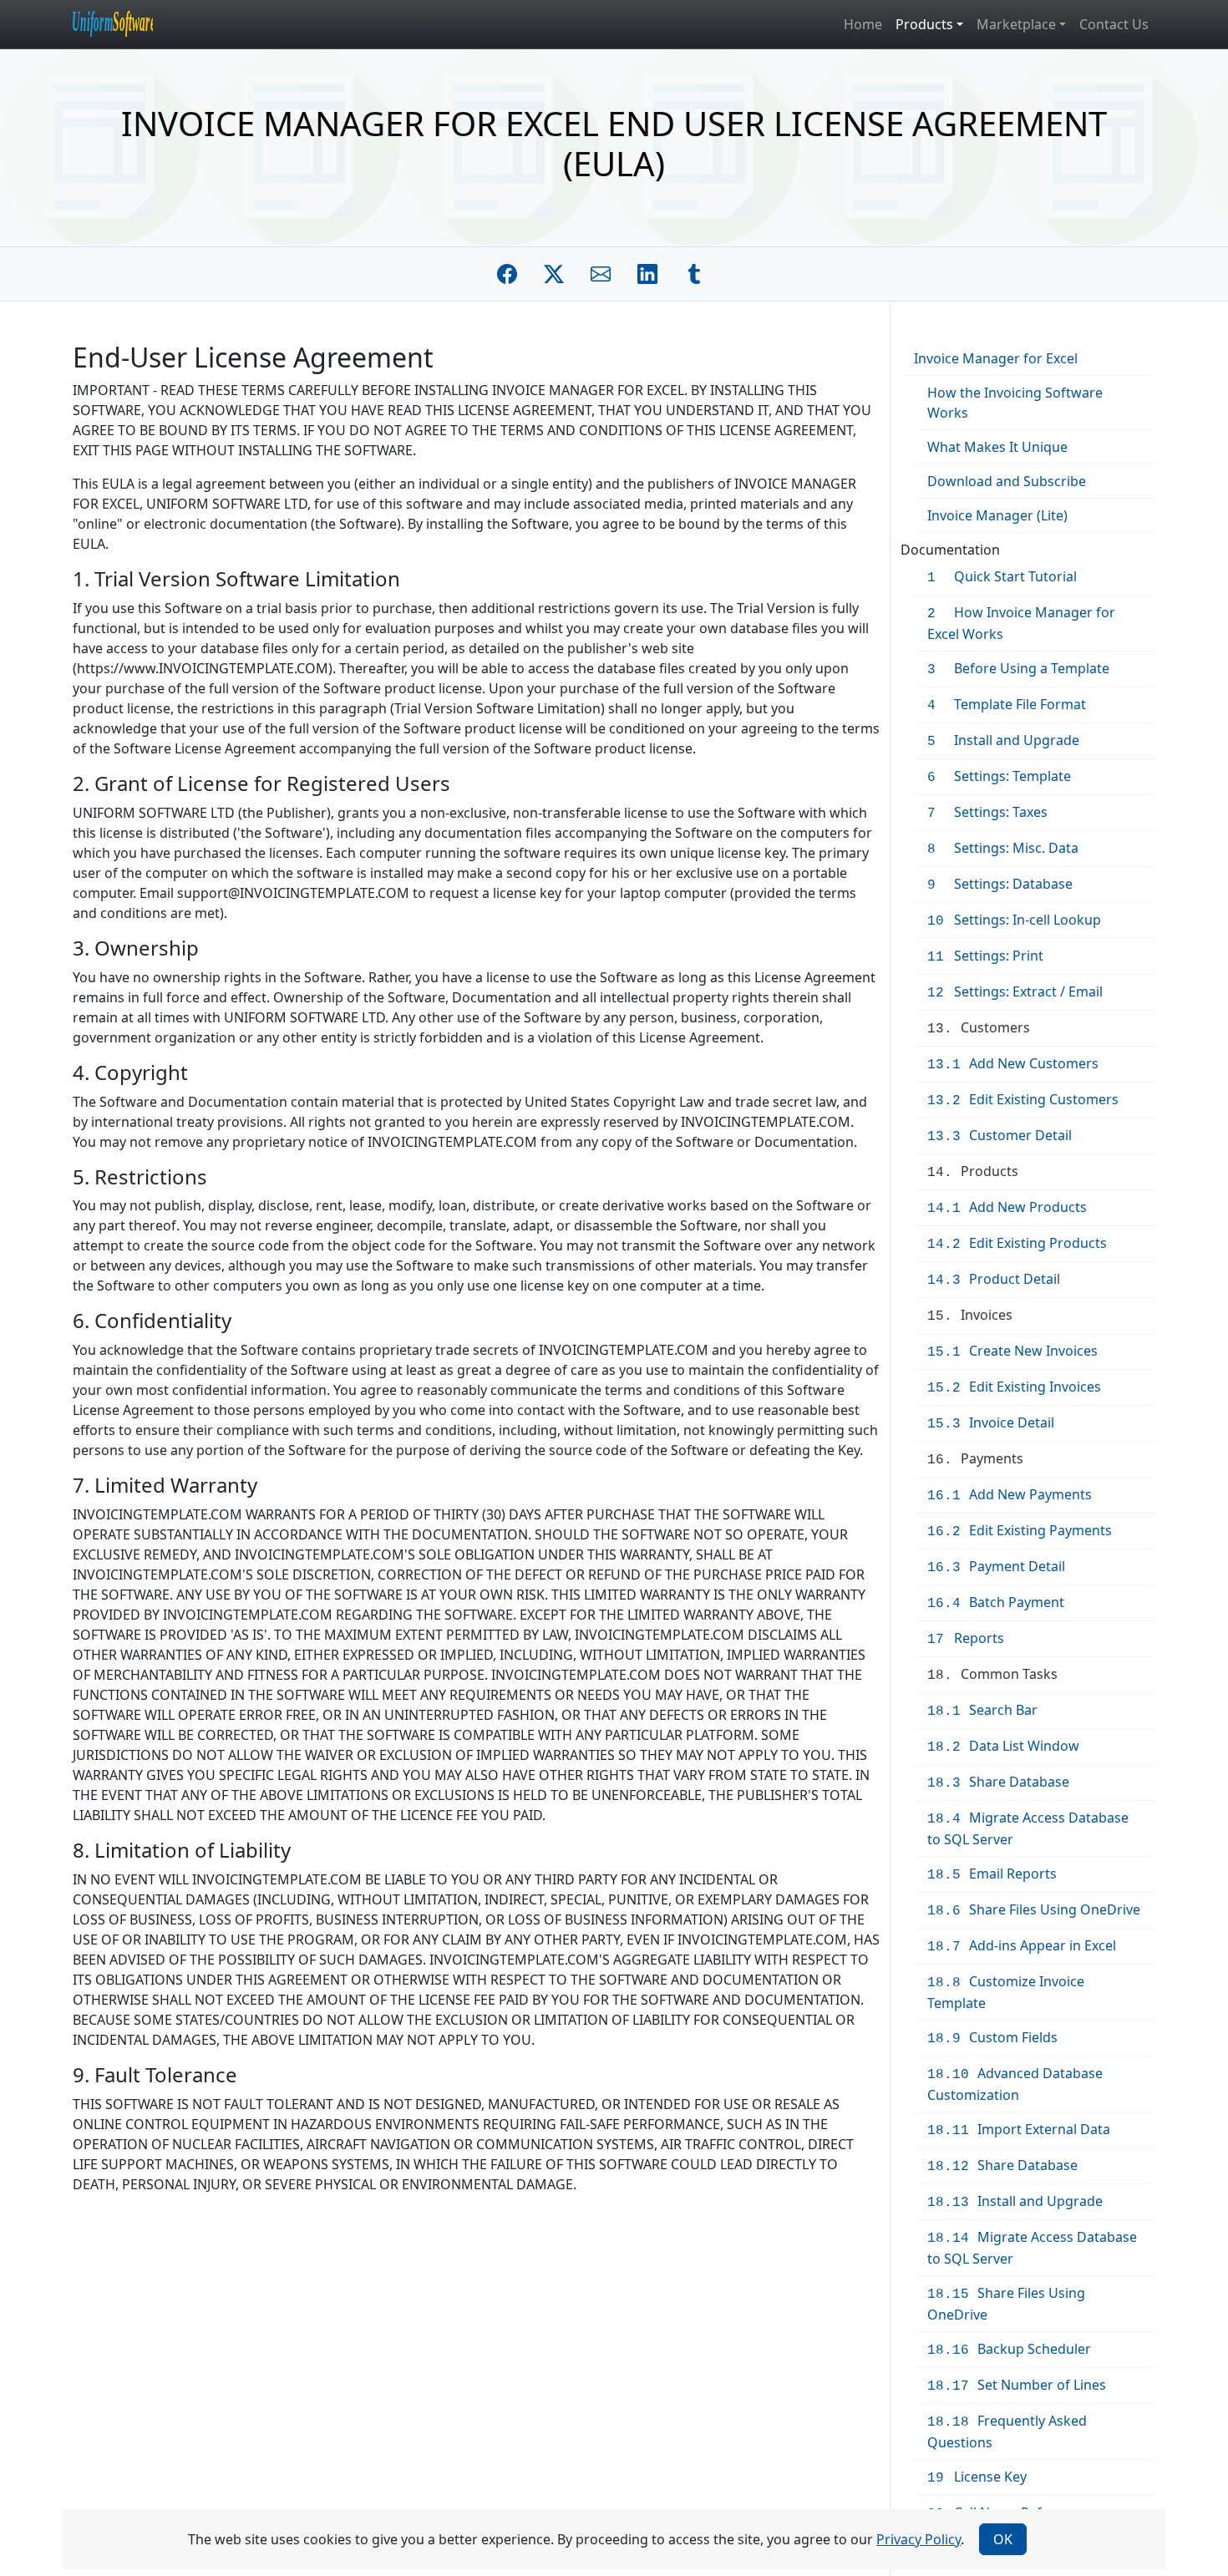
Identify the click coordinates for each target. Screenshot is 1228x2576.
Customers (979, 1027)
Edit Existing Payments (1020, 1530)
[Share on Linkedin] (647, 274)
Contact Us (1114, 24)
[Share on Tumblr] (694, 274)
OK (1003, 2539)
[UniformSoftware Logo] (126, 24)
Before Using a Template (1018, 668)
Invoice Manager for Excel (996, 358)
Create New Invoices (1012, 1351)
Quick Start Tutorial (1002, 576)
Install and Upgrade (1003, 740)
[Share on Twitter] (554, 274)
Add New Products (1007, 1207)
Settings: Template (999, 776)
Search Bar (982, 1710)
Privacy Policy (918, 2539)
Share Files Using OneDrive (1034, 1909)
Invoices (970, 1315)
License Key (977, 2477)
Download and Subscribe (1007, 481)
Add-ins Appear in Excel (1022, 1945)
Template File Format (1007, 704)
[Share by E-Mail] (601, 274)
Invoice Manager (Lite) (997, 515)
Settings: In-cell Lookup (1014, 920)
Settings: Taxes (987, 812)
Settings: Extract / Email (1015, 991)
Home (863, 24)
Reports (966, 1638)
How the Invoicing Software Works (1015, 403)
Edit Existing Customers (1023, 1099)
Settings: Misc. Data (1003, 848)
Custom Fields (992, 2037)
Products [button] (924, 24)
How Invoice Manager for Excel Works (1021, 623)
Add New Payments (1010, 1494)
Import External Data (1019, 2129)
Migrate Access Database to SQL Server (1028, 1828)
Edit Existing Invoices (1014, 1387)
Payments (975, 1458)
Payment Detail (996, 1566)
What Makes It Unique (997, 447)
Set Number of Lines (1017, 2385)
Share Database (998, 1782)
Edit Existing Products (1017, 1243)
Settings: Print (985, 956)
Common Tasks (992, 1674)
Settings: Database (1000, 884)
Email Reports (992, 1874)
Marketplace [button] (1016, 24)
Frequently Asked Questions (1007, 2431)
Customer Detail (1000, 1135)
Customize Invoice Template (1006, 1992)
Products (973, 1171)
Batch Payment (996, 1602)
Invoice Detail (991, 1422)
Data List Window (1003, 1746)
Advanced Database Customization (1015, 2084)
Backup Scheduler (1009, 2349)
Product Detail (994, 1279)
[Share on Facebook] (507, 274)
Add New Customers (1013, 1063)
